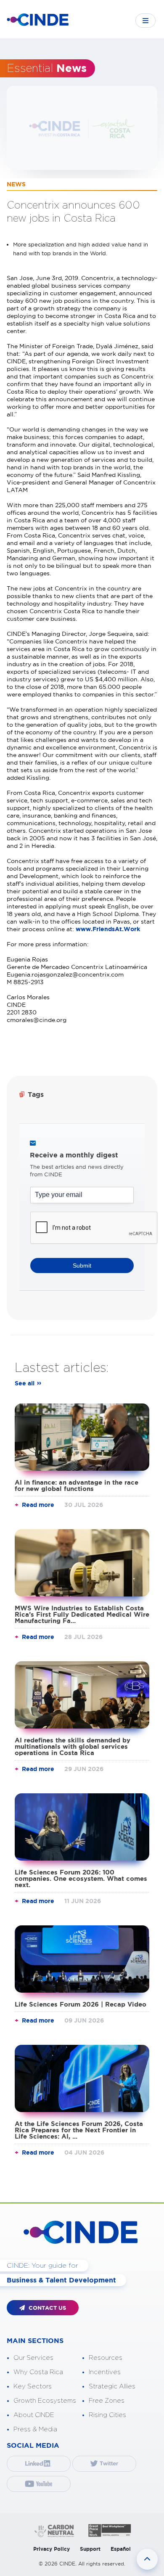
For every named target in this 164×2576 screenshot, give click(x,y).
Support (90, 2549)
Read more (38, 1505)
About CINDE (34, 2415)
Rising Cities (107, 2415)
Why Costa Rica (38, 2372)
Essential (47, 69)
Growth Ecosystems (45, 2401)
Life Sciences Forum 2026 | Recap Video (81, 2004)
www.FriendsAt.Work (108, 929)
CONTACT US (46, 2308)
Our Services (33, 2358)
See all (25, 1383)
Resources (106, 2358)
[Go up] (147, 2559)
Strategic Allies (112, 2387)
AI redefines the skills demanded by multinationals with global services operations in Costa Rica (73, 1746)
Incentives (105, 2372)
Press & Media (35, 2429)
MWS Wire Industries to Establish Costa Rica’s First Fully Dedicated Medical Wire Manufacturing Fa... (82, 1614)
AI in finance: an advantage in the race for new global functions (77, 1485)
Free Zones (107, 2401)
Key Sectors (33, 2387)
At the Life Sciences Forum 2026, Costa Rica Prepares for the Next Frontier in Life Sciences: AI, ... (79, 2130)
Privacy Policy (52, 2549)
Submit (82, 1265)
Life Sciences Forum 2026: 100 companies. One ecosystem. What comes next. (81, 1878)
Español (121, 2549)
